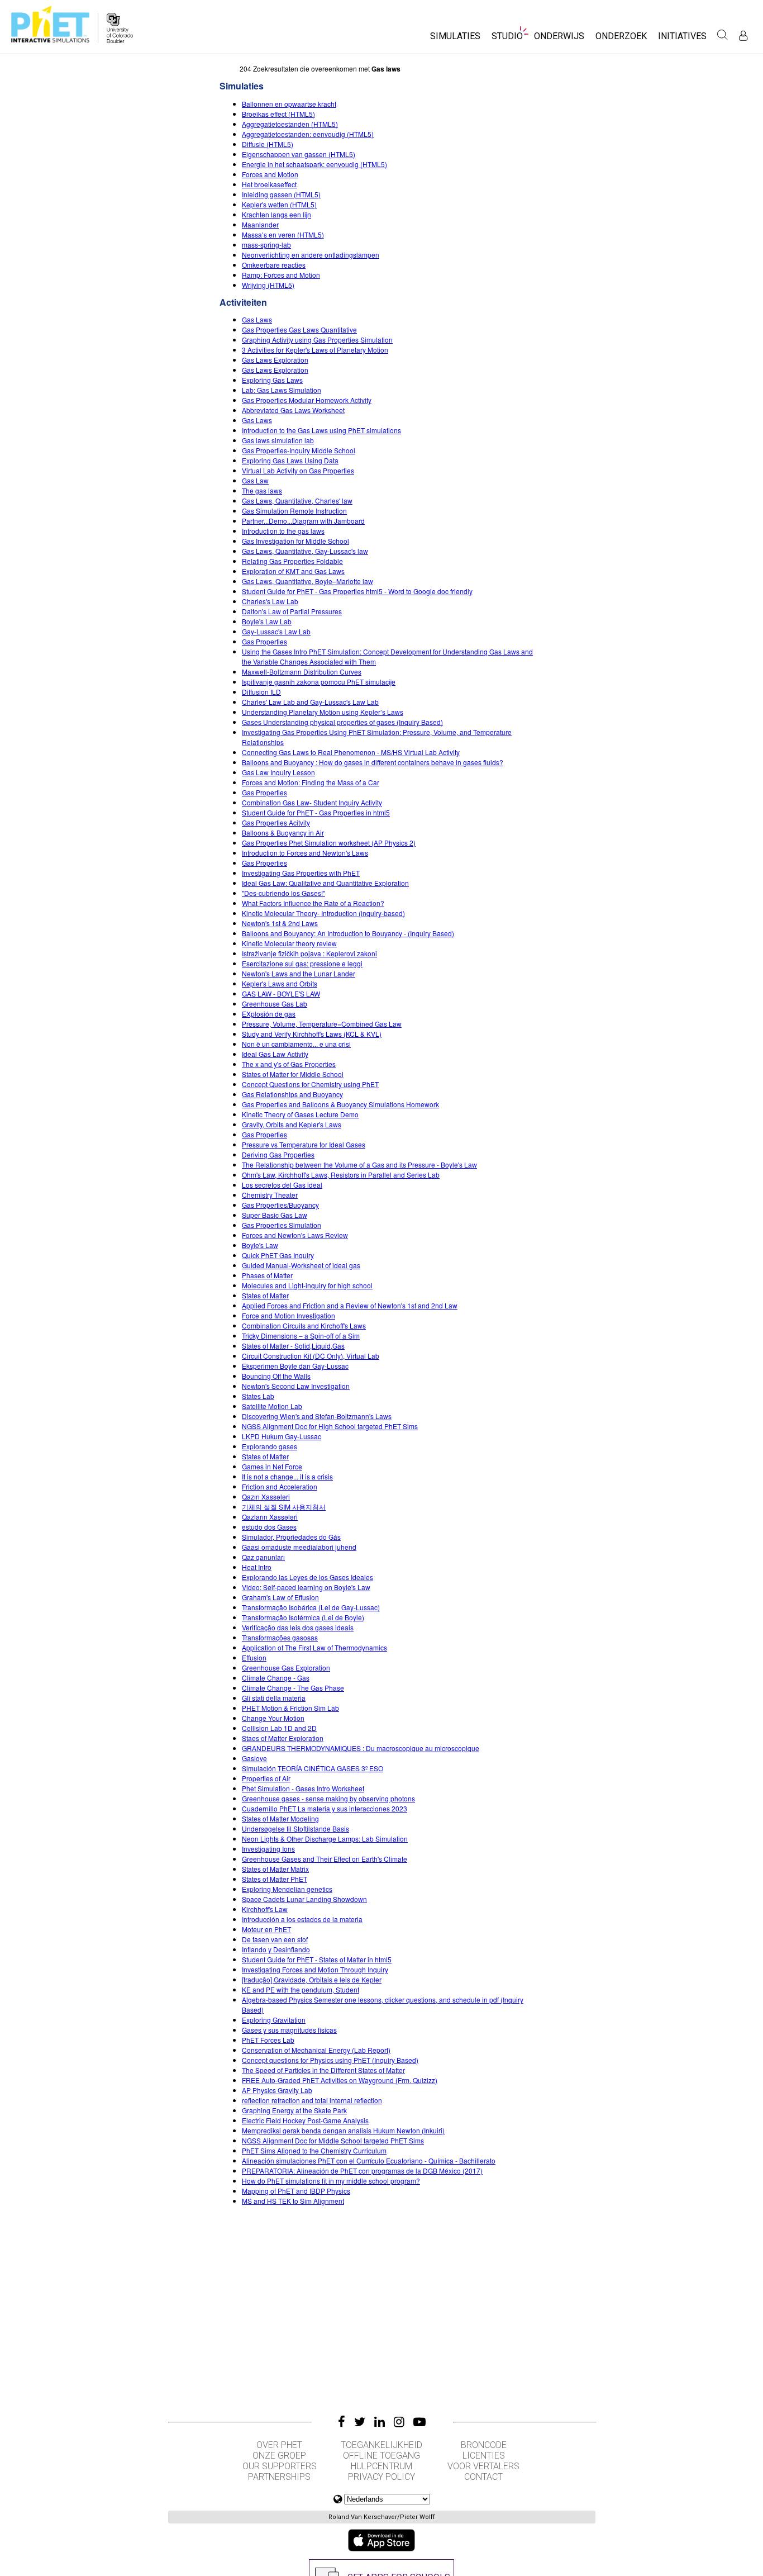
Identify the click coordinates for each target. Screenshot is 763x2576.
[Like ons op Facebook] (342, 2422)
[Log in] (743, 35)
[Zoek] (723, 35)
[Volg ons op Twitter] (360, 2422)
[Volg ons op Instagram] (399, 2422)
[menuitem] (455, 39)
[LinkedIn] (380, 2422)
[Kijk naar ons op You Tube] (419, 2422)
